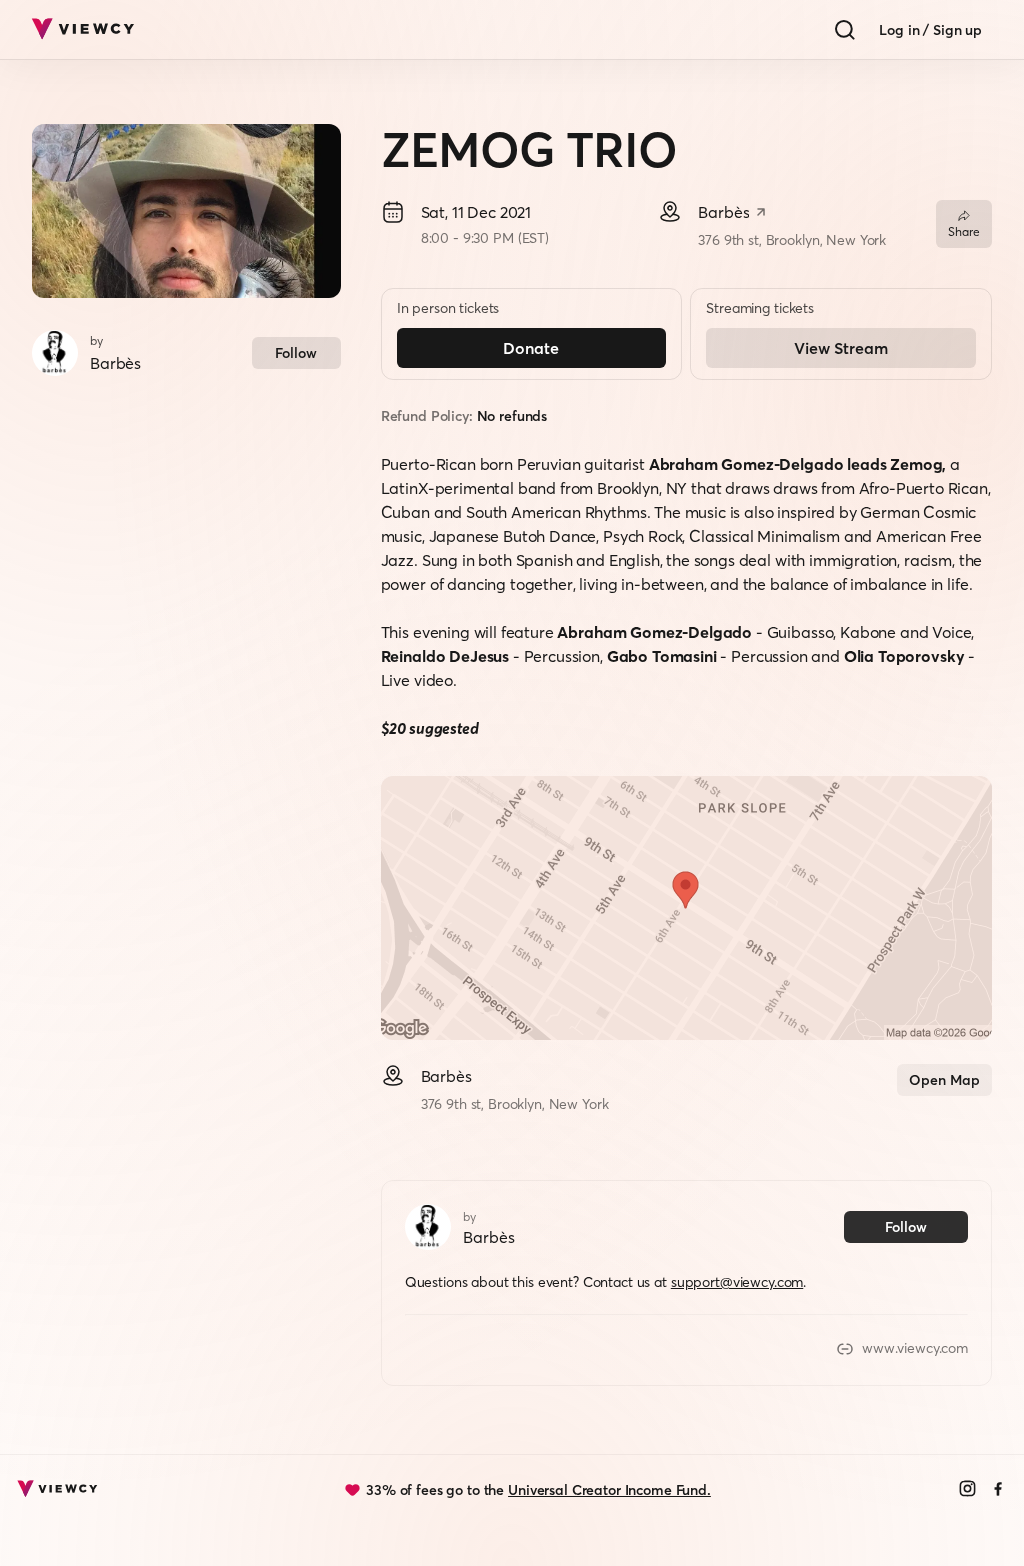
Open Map (944, 1080)
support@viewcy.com (737, 1282)
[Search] (845, 30)
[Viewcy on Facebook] (998, 1490)
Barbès (115, 363)
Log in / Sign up (930, 30)
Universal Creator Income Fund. (609, 1490)
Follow (296, 353)
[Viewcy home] (82, 30)
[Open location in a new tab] (761, 214)
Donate (531, 348)
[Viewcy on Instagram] (967, 1490)
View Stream (841, 348)
